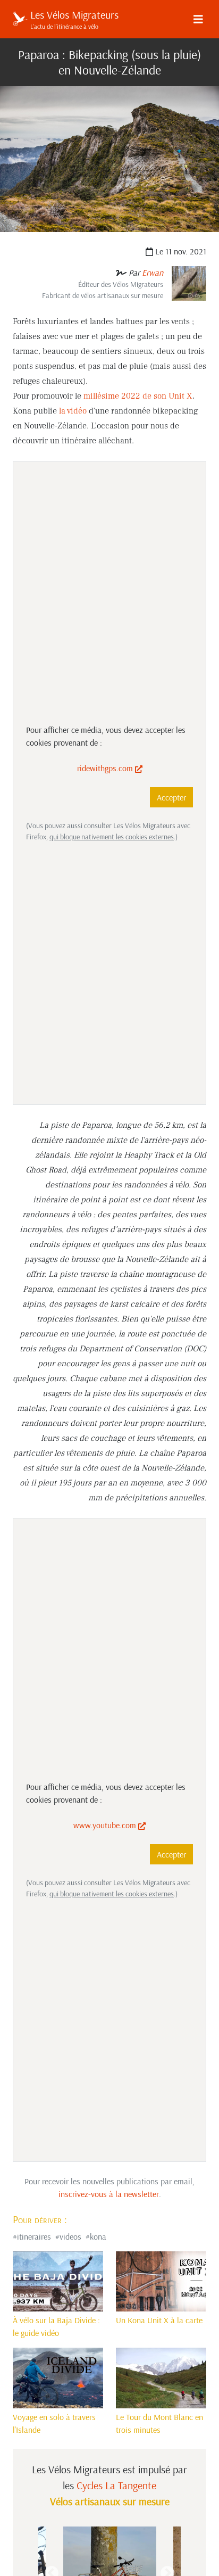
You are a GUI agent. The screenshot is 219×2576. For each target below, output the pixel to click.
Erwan (153, 273)
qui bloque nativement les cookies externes (112, 837)
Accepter (171, 797)
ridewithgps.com (106, 768)
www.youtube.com (106, 1825)
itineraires (34, 2236)
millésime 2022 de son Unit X (138, 396)
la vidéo (73, 411)
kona (98, 2236)
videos (70, 2236)
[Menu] (198, 19)
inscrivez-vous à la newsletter (109, 2194)
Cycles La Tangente (116, 2485)
